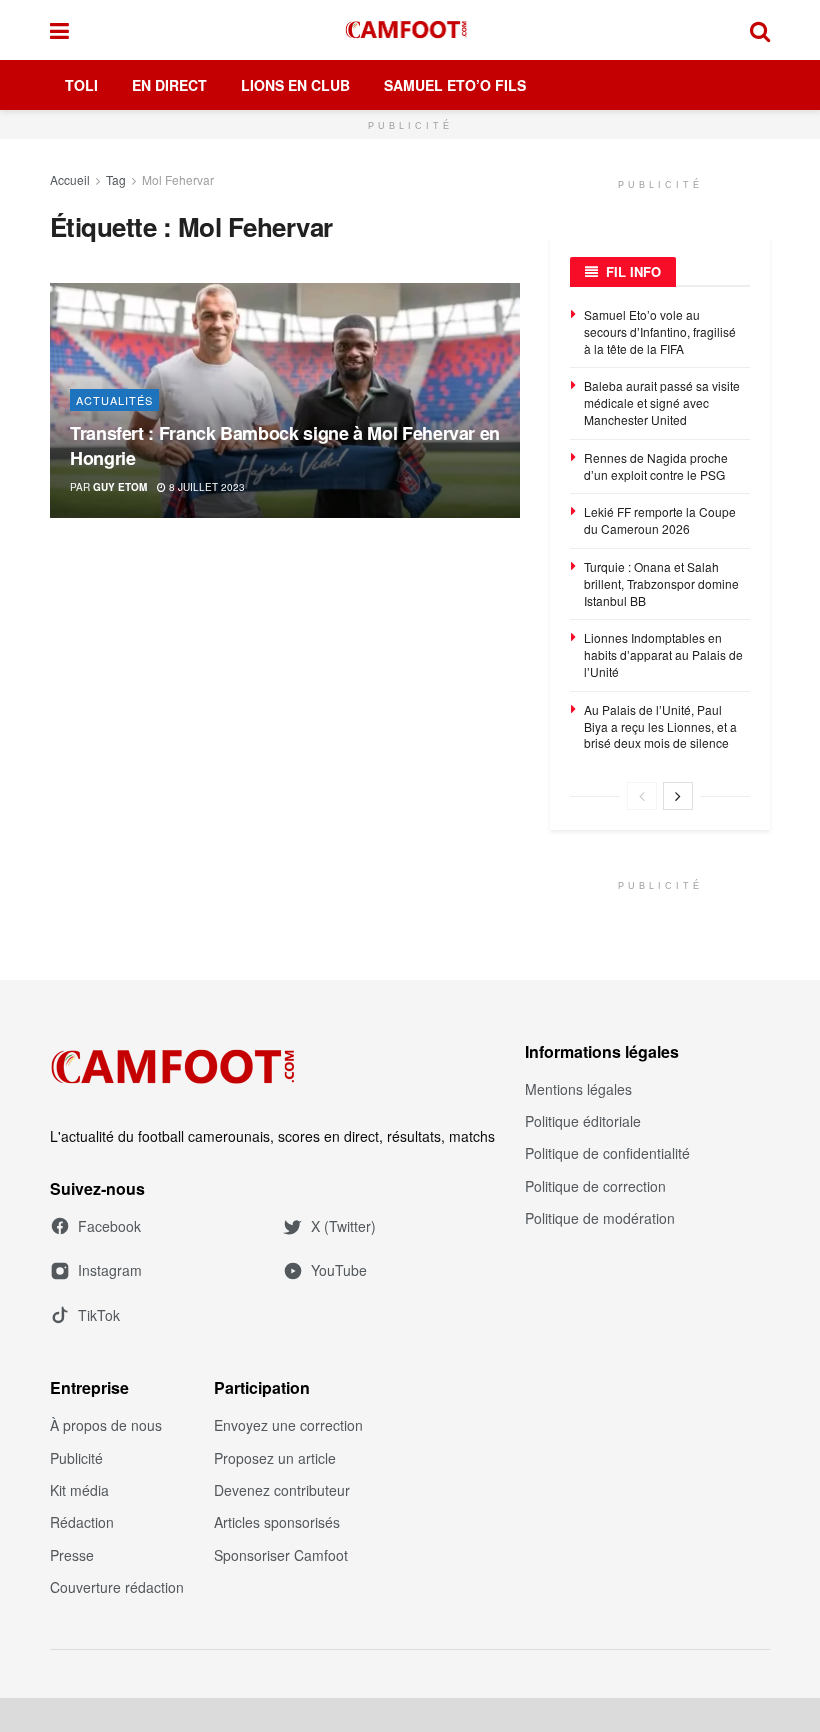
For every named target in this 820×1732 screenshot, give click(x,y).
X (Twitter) (343, 1226)
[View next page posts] (678, 796)
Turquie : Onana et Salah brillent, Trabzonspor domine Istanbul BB (661, 583)
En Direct (169, 85)
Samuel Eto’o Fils (455, 85)
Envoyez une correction (288, 1425)
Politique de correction (595, 1186)
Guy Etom (120, 487)
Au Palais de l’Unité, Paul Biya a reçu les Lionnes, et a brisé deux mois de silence (660, 726)
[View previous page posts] (642, 796)
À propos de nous (106, 1425)
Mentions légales (578, 1089)
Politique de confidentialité (607, 1153)
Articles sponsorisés (277, 1522)
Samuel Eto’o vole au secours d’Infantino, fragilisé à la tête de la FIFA (660, 331)
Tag (116, 179)
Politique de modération (600, 1218)
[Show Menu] (59, 30)
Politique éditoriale (583, 1121)
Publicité (76, 1458)
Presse (72, 1555)
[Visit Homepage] (410, 30)
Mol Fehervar (178, 179)
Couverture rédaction (117, 1587)
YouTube (339, 1270)
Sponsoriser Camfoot (281, 1555)
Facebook (109, 1226)
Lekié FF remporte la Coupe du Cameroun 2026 (660, 520)
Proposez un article (275, 1458)
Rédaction (82, 1522)
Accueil (70, 179)
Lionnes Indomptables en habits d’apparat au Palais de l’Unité (663, 654)
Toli (81, 85)
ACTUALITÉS (114, 400)
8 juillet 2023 (205, 487)
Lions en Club (295, 85)
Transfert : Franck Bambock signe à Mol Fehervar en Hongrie (285, 445)
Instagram (110, 1270)
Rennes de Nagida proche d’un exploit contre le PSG (656, 466)
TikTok (99, 1315)
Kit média (79, 1490)
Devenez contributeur (282, 1490)
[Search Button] (760, 30)
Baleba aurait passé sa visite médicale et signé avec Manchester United (662, 402)
